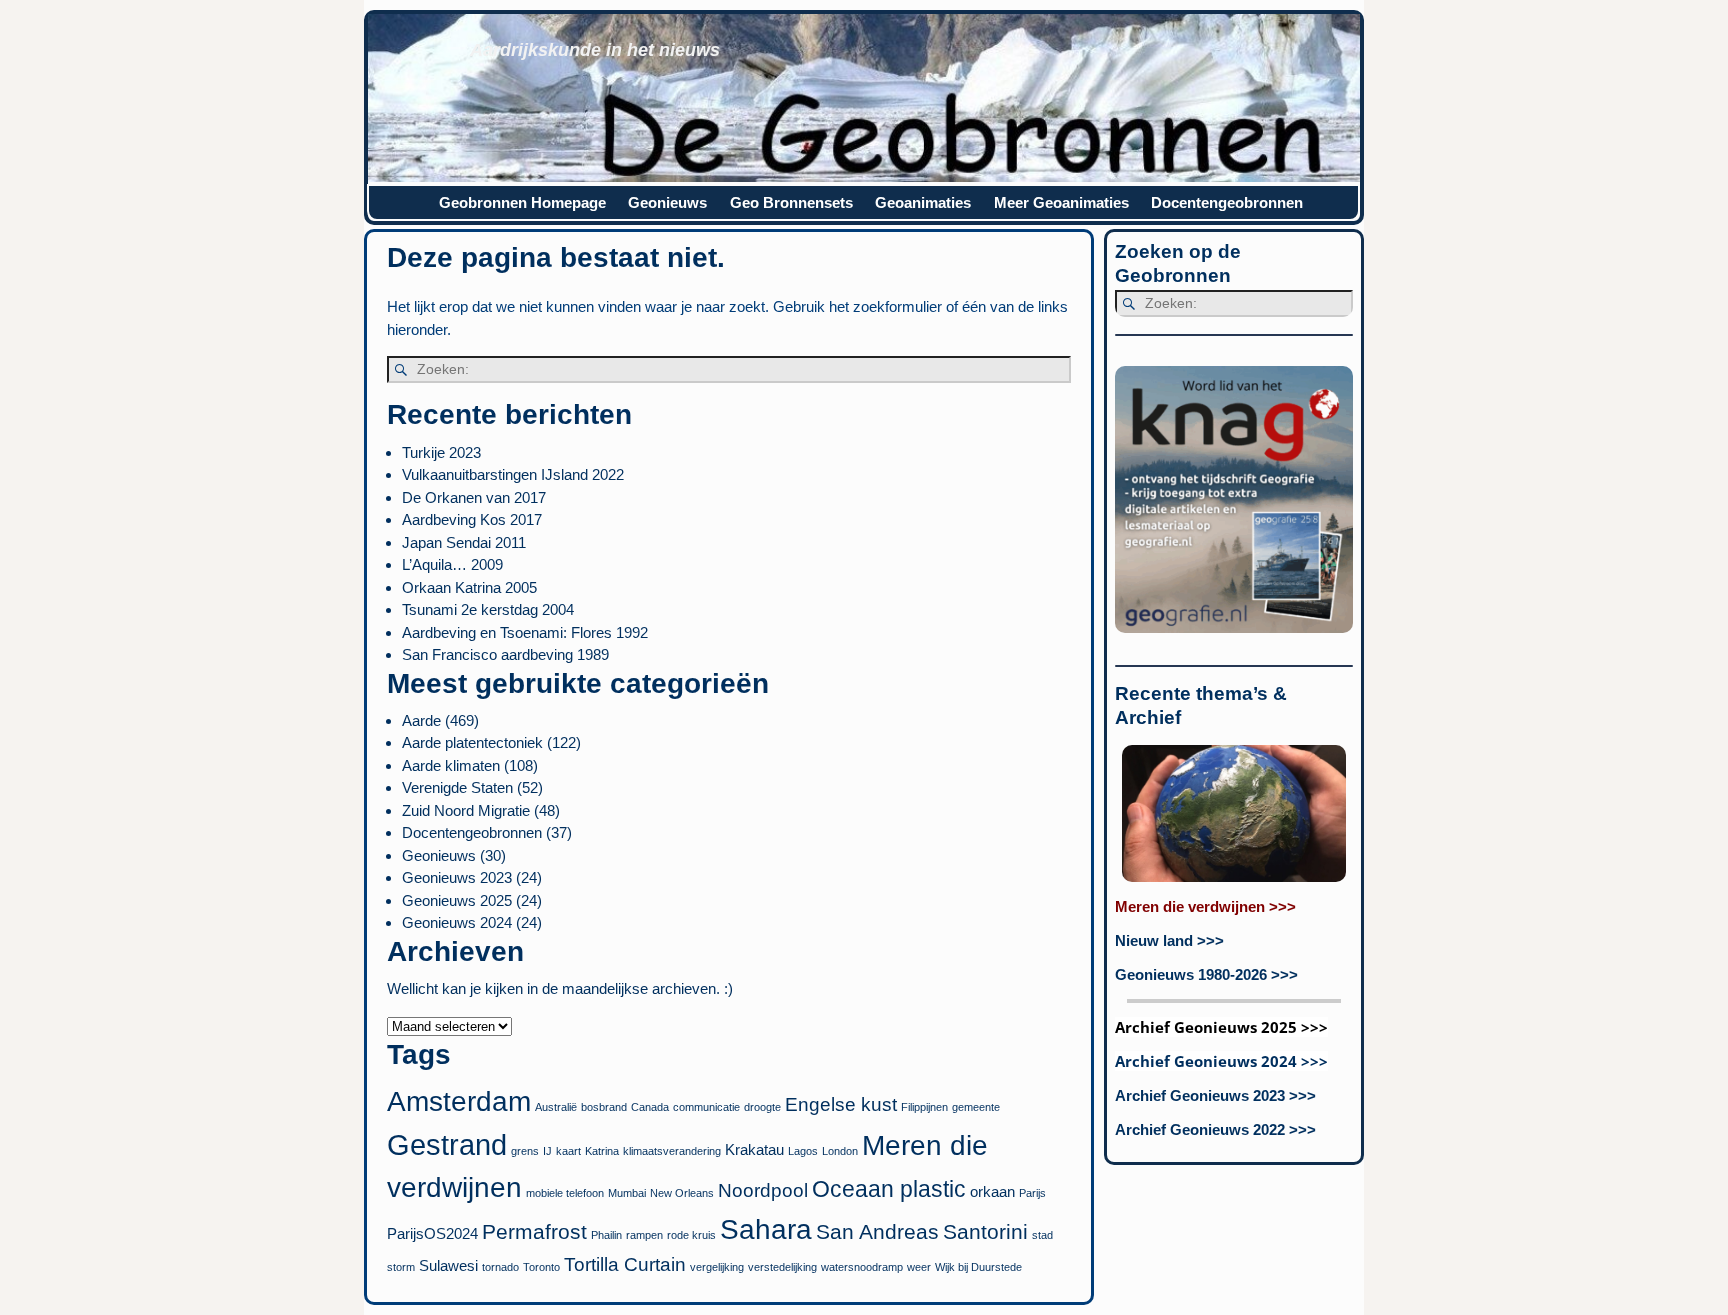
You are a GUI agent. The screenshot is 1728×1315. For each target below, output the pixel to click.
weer (919, 1267)
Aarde (421, 720)
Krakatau (754, 1149)
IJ (547, 1151)
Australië (556, 1107)
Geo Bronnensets (791, 202)
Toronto (541, 1267)
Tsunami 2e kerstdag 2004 (488, 609)
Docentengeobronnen (1227, 202)
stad (1042, 1235)
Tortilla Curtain (625, 1264)
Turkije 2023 (441, 452)
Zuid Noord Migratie (466, 810)
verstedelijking (782, 1267)
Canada (650, 1107)
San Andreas (877, 1232)
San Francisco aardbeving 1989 (505, 654)
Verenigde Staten (457, 787)
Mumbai (627, 1193)
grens (525, 1151)
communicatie (706, 1107)
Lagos (803, 1151)
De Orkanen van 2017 (474, 497)
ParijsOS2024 (432, 1233)
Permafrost (534, 1232)
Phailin (606, 1235)
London (840, 1151)
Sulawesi (448, 1265)
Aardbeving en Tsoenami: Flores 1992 (525, 632)
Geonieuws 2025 (457, 900)
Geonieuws (667, 202)
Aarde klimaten (451, 765)
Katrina (602, 1151)
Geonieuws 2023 (457, 877)
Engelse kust (841, 1104)
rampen (644, 1235)
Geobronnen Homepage (522, 202)
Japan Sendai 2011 (464, 542)
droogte (762, 1107)
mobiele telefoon (565, 1193)
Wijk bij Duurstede (978, 1267)
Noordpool (763, 1190)
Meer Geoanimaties (1061, 202)
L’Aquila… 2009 (452, 564)
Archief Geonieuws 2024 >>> (1221, 1061)
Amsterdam (459, 1101)
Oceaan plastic (889, 1189)
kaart (568, 1151)
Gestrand (447, 1144)
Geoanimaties (923, 202)
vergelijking (717, 1267)
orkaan (992, 1191)
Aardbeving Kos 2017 (472, 519)
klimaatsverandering (672, 1151)
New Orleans (682, 1193)
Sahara (766, 1229)
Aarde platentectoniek (472, 742)
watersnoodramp (862, 1267)
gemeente (976, 1107)
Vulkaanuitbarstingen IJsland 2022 (513, 474)
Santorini (985, 1232)
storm (401, 1267)
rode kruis (691, 1235)
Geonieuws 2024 (457, 922)
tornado (500, 1267)
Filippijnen (924, 1107)
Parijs (1032, 1193)
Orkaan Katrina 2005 (469, 587)
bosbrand (604, 1107)
